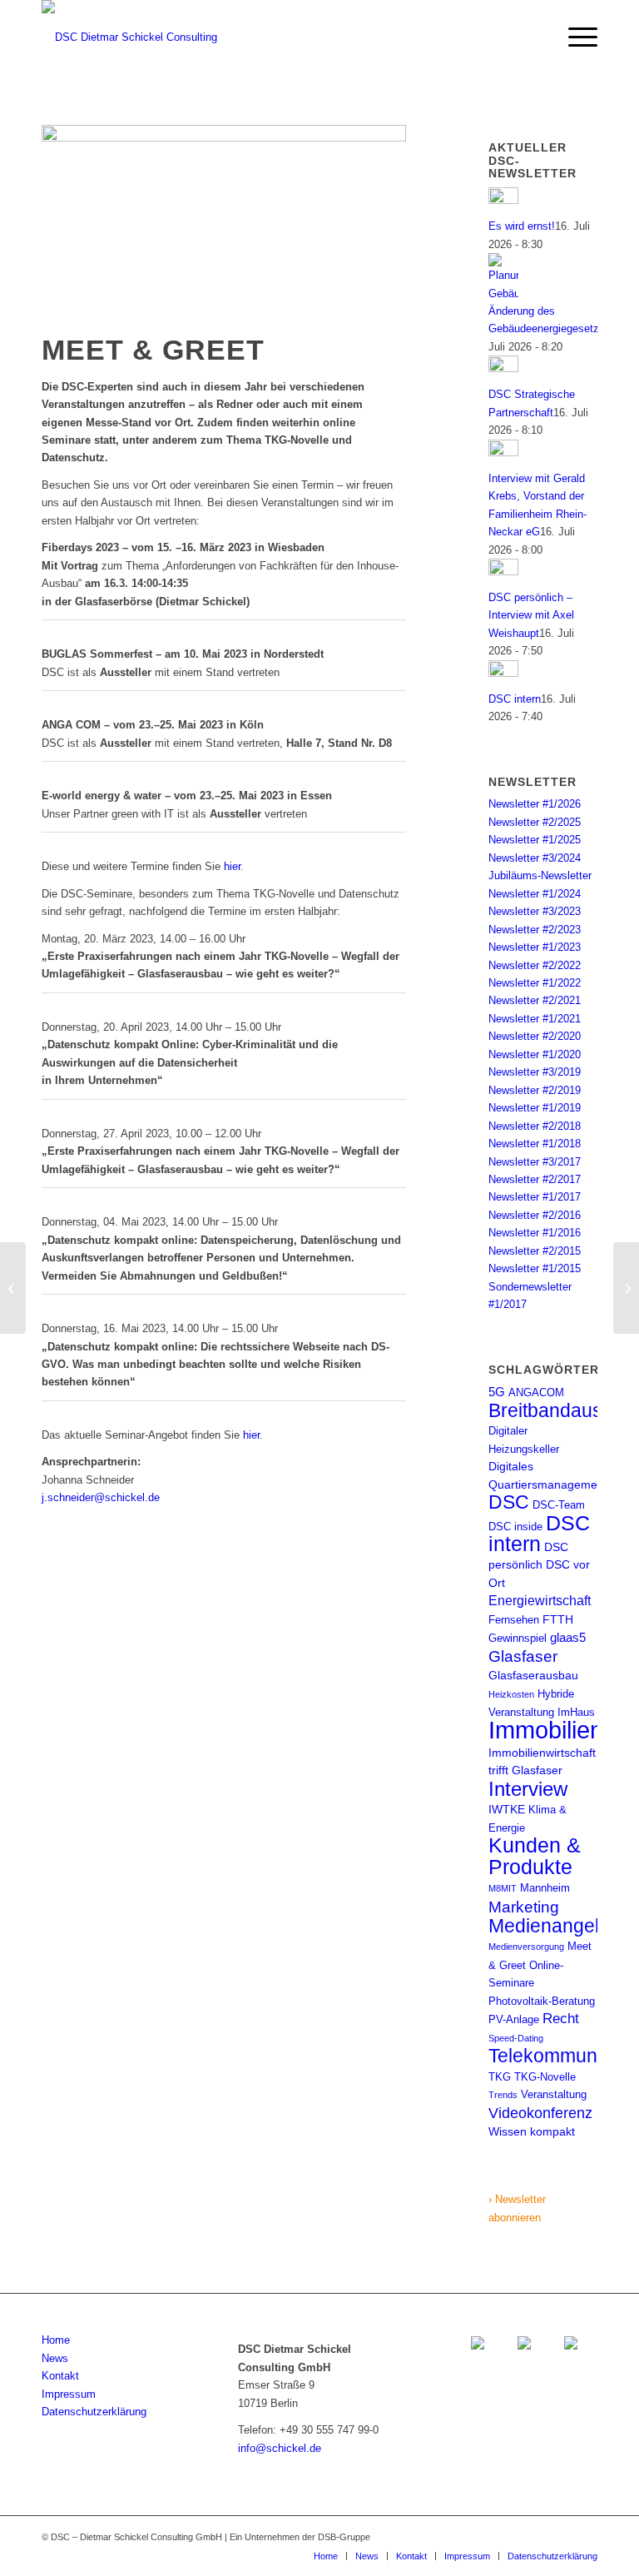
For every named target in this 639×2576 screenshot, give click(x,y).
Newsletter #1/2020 (535, 1054)
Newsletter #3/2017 (535, 1162)
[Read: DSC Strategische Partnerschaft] (503, 368)
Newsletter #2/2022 (535, 965)
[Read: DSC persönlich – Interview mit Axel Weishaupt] (503, 572)
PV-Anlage (514, 2019)
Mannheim (545, 1888)
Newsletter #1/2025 (535, 840)
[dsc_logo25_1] (129, 37)
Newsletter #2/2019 (535, 1090)
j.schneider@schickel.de (101, 1497)
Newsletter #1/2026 (535, 804)
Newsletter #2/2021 (535, 1000)
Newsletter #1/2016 (535, 1233)
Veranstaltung (554, 2094)
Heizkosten (511, 1694)
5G (497, 1392)
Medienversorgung (526, 1947)
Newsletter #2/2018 (535, 1126)
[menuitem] (575, 37)
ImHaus (576, 1712)
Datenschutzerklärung (94, 2412)
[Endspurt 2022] (13, 1288)
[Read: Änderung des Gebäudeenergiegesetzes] (503, 293)
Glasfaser (523, 1656)
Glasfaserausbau (533, 1675)
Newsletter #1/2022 (535, 983)
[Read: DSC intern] (503, 673)
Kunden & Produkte (535, 1855)
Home (56, 2340)
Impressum (69, 2394)
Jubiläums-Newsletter (540, 875)
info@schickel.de (280, 2448)
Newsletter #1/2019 (535, 1108)
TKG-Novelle (545, 2077)
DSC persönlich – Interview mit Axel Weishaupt (531, 615)
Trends (503, 2095)
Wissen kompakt (532, 2131)
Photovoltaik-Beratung (542, 2001)
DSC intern (515, 699)
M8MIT (503, 1888)
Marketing (524, 1907)
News (55, 2358)
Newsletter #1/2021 (535, 1019)
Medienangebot (555, 1926)
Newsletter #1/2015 (535, 1268)
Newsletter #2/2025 (535, 822)
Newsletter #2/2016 (535, 1215)
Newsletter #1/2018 (535, 1144)
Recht (561, 2018)
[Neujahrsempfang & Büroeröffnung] (626, 1288)
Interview (528, 1789)
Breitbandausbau (562, 1410)
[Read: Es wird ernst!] (503, 200)
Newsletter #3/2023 (535, 911)
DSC (509, 1502)
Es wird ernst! (522, 226)
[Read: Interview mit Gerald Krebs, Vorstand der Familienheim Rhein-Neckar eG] (503, 453)
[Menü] (575, 37)
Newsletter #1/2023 (535, 947)
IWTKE (507, 1809)
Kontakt (60, 2376)
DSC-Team (559, 1505)
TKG (500, 2077)
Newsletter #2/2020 (535, 1036)
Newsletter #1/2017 (535, 1197)
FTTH (558, 1619)
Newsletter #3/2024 (535, 858)
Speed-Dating (516, 2038)
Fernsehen (514, 1620)
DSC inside (515, 1527)
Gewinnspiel (518, 1638)
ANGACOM (536, 1392)
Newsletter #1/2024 (535, 894)
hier (232, 866)
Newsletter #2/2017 (535, 1179)
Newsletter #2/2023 (535, 930)
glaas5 (568, 1637)
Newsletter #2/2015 (535, 1251)
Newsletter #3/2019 (535, 1072)
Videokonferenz (540, 2113)
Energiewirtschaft (540, 1600)
